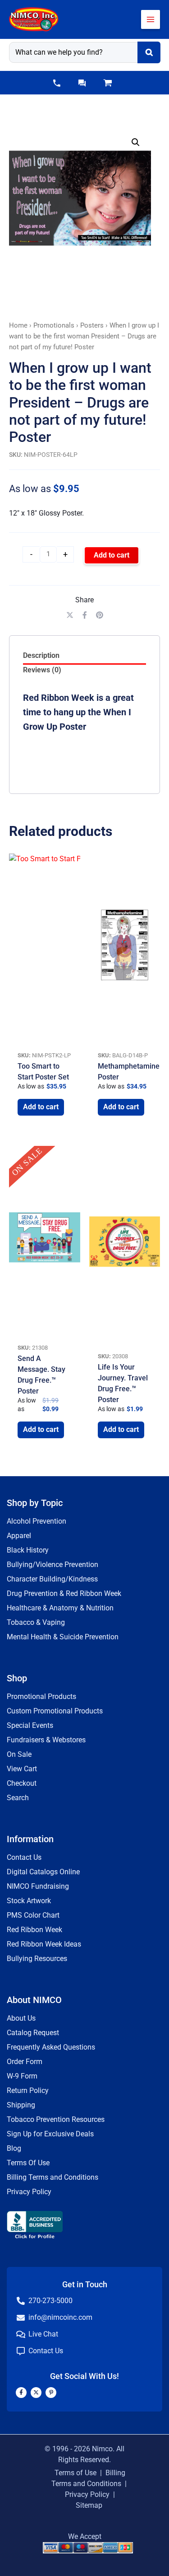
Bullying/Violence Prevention (53, 1565)
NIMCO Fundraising (38, 1886)
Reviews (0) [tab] (42, 670)
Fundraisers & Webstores (46, 1740)
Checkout (22, 1783)
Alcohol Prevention (37, 1521)
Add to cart (112, 555)
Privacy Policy (29, 2192)
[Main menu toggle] (151, 19)
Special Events (30, 1725)
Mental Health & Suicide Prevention (63, 1637)
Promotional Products (41, 1696)
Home (18, 325)
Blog (14, 2148)
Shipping (21, 2105)
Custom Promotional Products (55, 1711)
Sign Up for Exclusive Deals (50, 2134)
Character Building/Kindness (52, 1579)
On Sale (19, 1754)
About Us (21, 2018)
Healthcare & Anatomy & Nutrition (60, 1608)
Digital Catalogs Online (43, 1872)
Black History (28, 1550)
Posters (92, 325)
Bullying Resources (37, 1959)
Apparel (19, 1536)
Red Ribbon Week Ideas (44, 1944)
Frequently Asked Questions (51, 2047)
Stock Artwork (29, 1901)
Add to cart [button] (41, 1107)
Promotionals (54, 325)
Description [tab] (41, 655)
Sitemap (89, 2505)
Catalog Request (33, 2033)
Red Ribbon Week (34, 1930)
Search (18, 1798)
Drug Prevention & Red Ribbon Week (64, 1593)
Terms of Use (75, 2473)
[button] (57, 83)
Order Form (25, 2062)
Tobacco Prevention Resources (56, 2119)
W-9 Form (22, 2076)
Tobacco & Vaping (36, 1622)
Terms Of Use (28, 2163)
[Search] (149, 52)
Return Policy (28, 2090)
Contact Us (24, 1857)
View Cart (22, 1769)
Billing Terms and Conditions (53, 2177)
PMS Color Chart (33, 1915)
